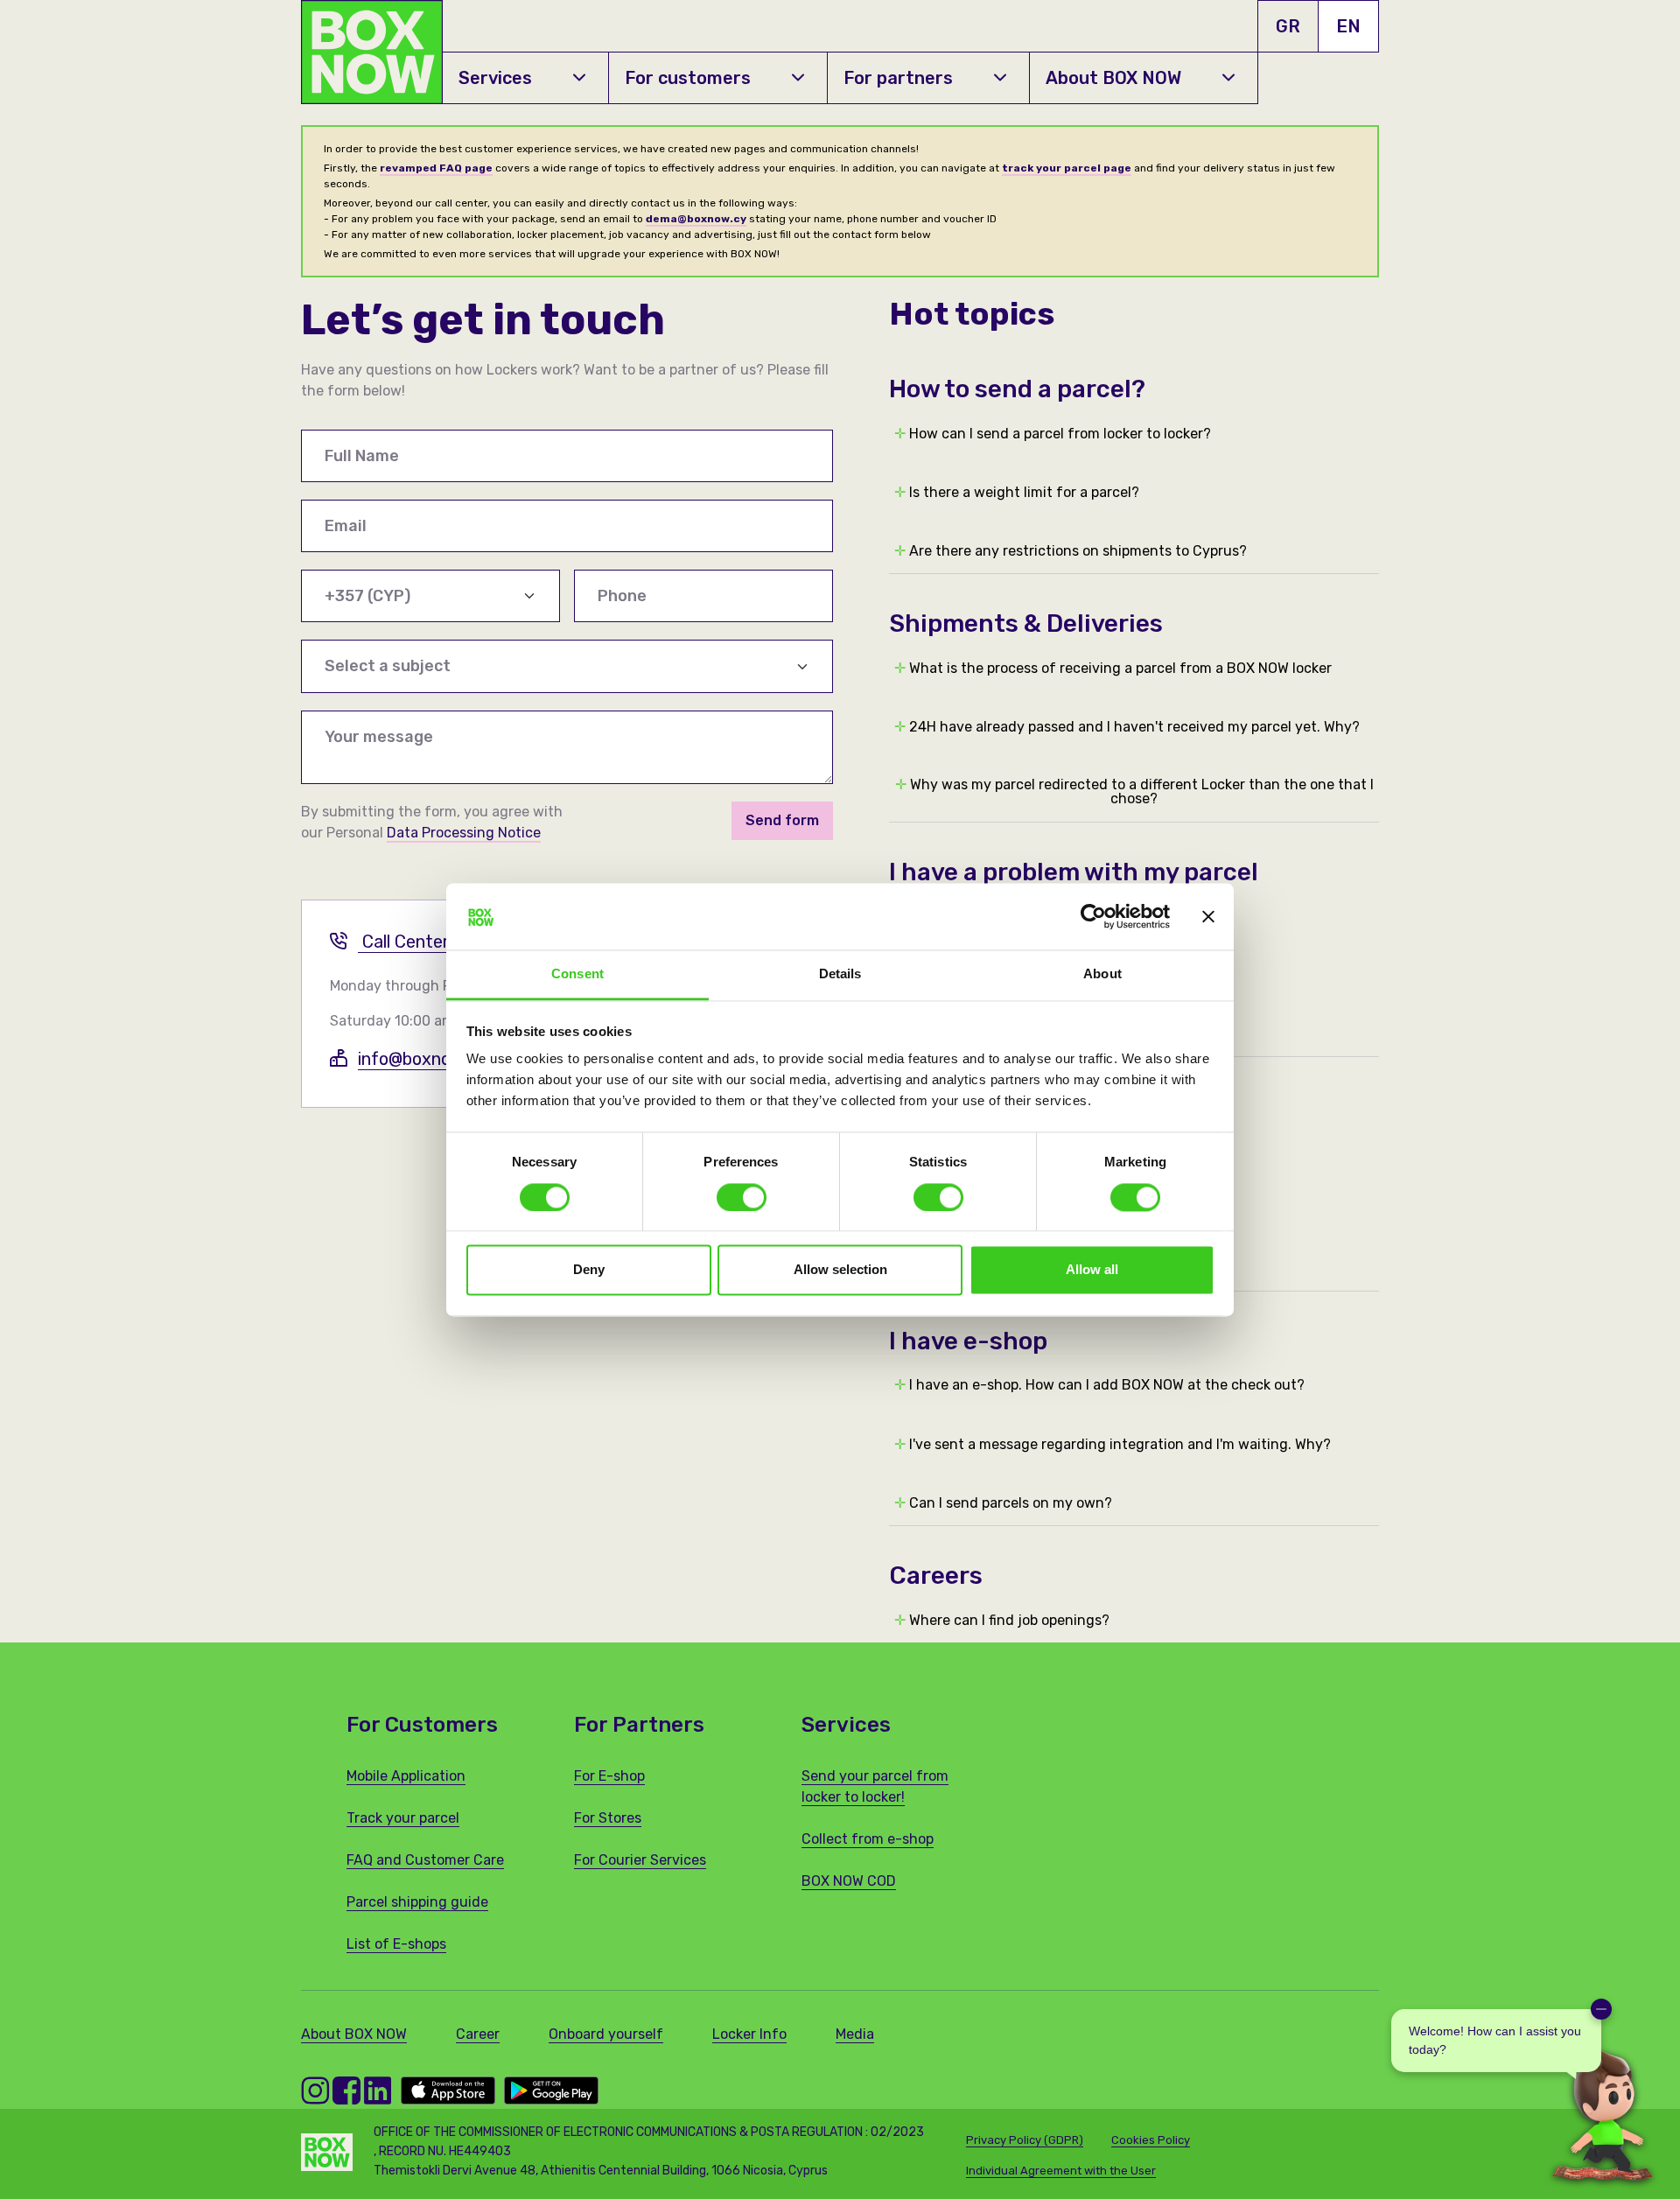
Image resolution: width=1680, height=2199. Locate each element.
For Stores (608, 1818)
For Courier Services (640, 1860)
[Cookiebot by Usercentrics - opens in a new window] (1093, 916)
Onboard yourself (606, 2034)
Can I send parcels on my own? (1003, 1503)
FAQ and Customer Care (425, 1860)
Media (855, 2034)
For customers (688, 78)
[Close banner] (1208, 916)
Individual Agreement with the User (1061, 2171)
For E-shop (609, 1776)
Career (478, 2034)
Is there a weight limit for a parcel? (1017, 493)
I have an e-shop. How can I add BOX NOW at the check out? (1099, 1385)
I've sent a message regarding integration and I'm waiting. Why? (1113, 1445)
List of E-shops (396, 1944)
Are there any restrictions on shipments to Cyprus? (1071, 551)
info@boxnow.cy (422, 1059)
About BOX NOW (1113, 78)
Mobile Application (406, 1776)
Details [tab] (840, 974)
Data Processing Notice (464, 833)
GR (1288, 26)
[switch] (742, 1197)
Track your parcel (403, 1818)
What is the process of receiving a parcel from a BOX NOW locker (1113, 669)
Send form (782, 820)
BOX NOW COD (849, 1881)
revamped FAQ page (436, 168)
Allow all (1092, 1270)
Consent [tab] (577, 974)
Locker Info (749, 2034)
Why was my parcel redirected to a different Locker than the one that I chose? (1134, 792)
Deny (589, 1270)
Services (495, 78)
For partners (898, 78)
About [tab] (1102, 974)
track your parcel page (1067, 168)
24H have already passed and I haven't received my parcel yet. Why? (1127, 727)
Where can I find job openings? (1002, 1621)
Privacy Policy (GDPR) (1025, 2140)
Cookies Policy (1151, 2140)
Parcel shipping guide (417, 1902)
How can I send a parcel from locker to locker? (1053, 434)
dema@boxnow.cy (696, 219)
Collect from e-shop (868, 1839)
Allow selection (840, 1270)
